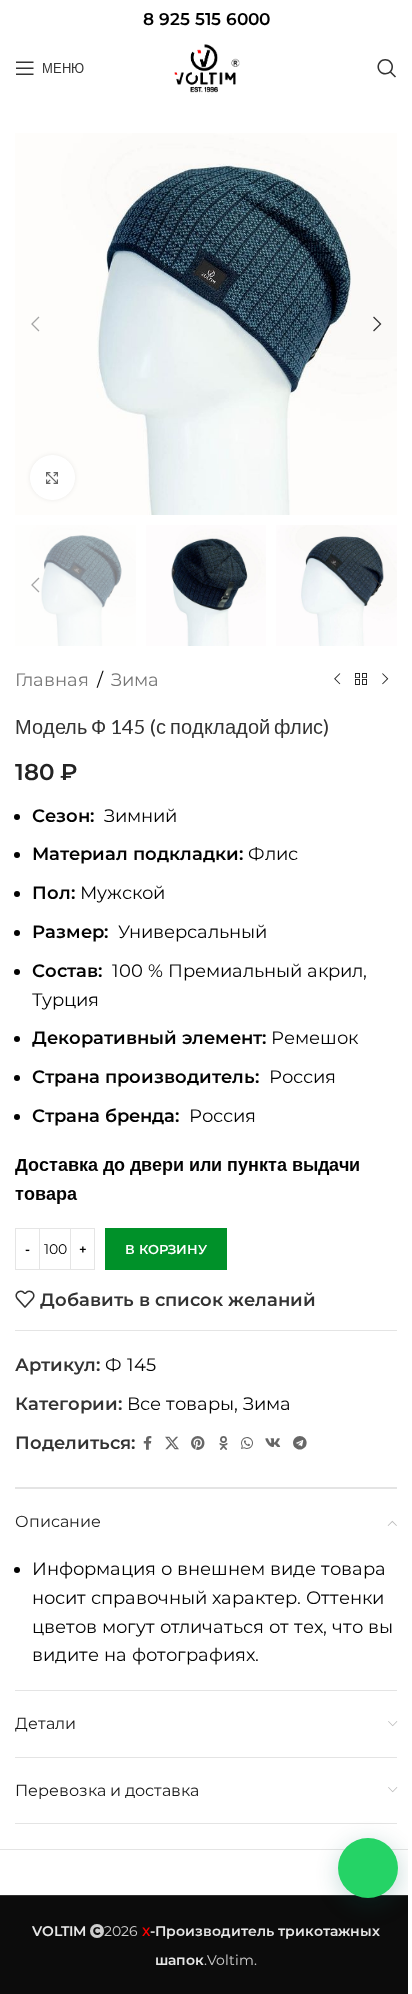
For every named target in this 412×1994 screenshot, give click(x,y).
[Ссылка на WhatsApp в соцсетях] (247, 1443)
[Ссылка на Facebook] (147, 1443)
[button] (35, 324)
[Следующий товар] (385, 680)
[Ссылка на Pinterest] (198, 1443)
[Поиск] (387, 68)
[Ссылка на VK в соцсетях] (273, 1443)
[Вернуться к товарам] (361, 680)
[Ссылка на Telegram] (300, 1443)
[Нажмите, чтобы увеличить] (52, 477)
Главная (52, 680)
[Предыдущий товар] (337, 680)
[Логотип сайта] (206, 68)
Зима (135, 680)
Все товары (180, 1404)
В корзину (166, 1249)
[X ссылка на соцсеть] (172, 1443)
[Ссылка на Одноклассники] (223, 1443)
